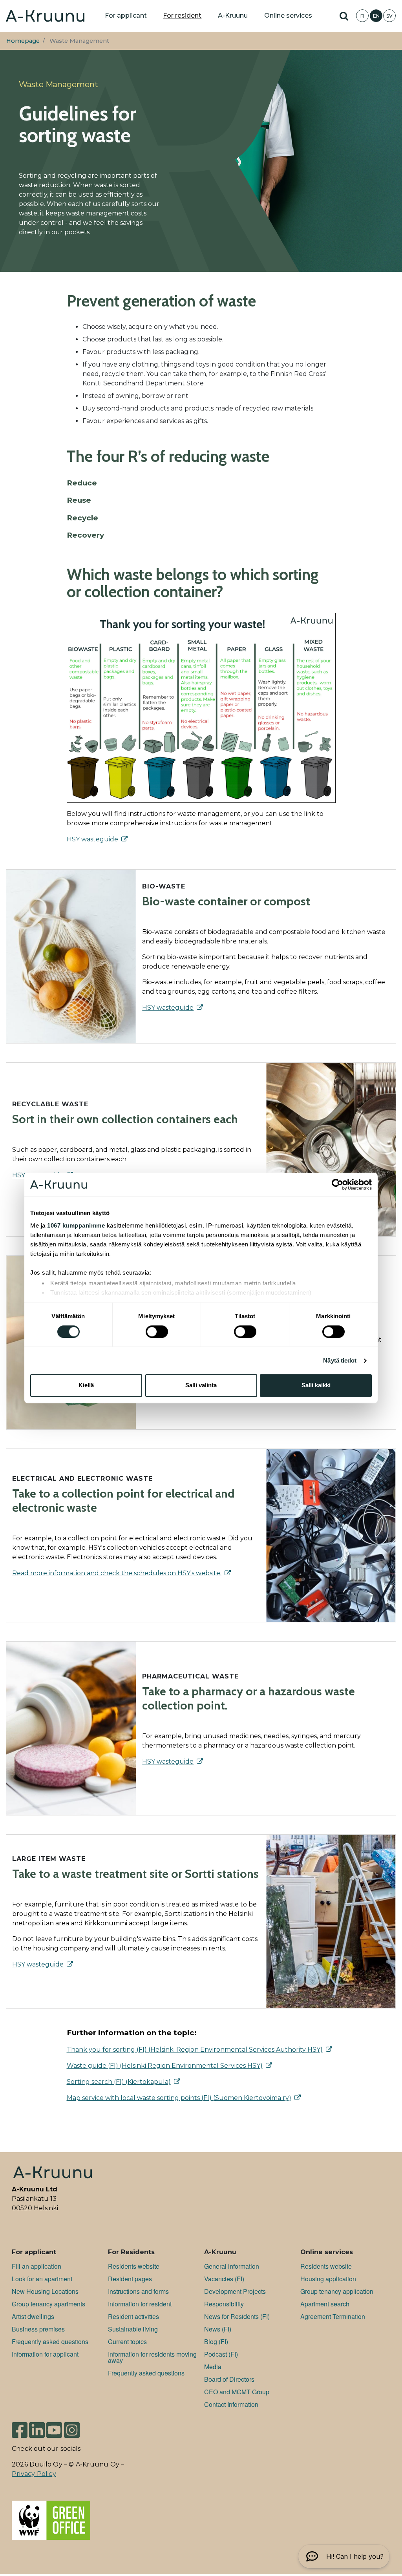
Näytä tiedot (340, 1360)
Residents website (134, 2266)
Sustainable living (133, 2329)
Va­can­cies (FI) (224, 2279)
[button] (344, 2556)
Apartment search (325, 2304)
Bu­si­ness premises (38, 2329)
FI (362, 16)
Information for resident (140, 2304)
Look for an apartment (42, 2279)
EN (376, 16)
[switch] (157, 1332)
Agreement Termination (333, 2316)
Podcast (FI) (221, 2354)
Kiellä (86, 1386)
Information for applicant (45, 2354)
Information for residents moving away (152, 2357)
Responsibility (224, 2304)
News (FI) (218, 2329)
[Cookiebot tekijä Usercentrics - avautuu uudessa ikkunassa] (337, 1184)
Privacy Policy (34, 2474)
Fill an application (37, 2266)
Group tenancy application (337, 2291)
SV (389, 16)
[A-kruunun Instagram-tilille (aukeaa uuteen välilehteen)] (72, 2429)
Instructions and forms (138, 2291)
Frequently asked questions (50, 2342)
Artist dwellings (33, 2316)
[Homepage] (45, 16)
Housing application (328, 2279)
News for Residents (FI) (237, 2316)
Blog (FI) (216, 2342)
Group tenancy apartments (48, 2304)
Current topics (127, 2342)
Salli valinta (201, 1386)
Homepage (23, 41)
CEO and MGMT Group (237, 2392)
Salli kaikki (316, 1386)
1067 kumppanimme (76, 1225)
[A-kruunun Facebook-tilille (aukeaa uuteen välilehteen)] (20, 2429)
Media (213, 2367)
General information (232, 2266)
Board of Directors (229, 2379)
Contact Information (231, 2404)
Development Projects (235, 2291)
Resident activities (133, 2316)
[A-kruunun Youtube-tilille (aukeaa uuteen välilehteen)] (54, 2429)
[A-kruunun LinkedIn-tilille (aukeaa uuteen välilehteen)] (37, 2429)
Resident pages (130, 2279)
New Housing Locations (45, 2291)
